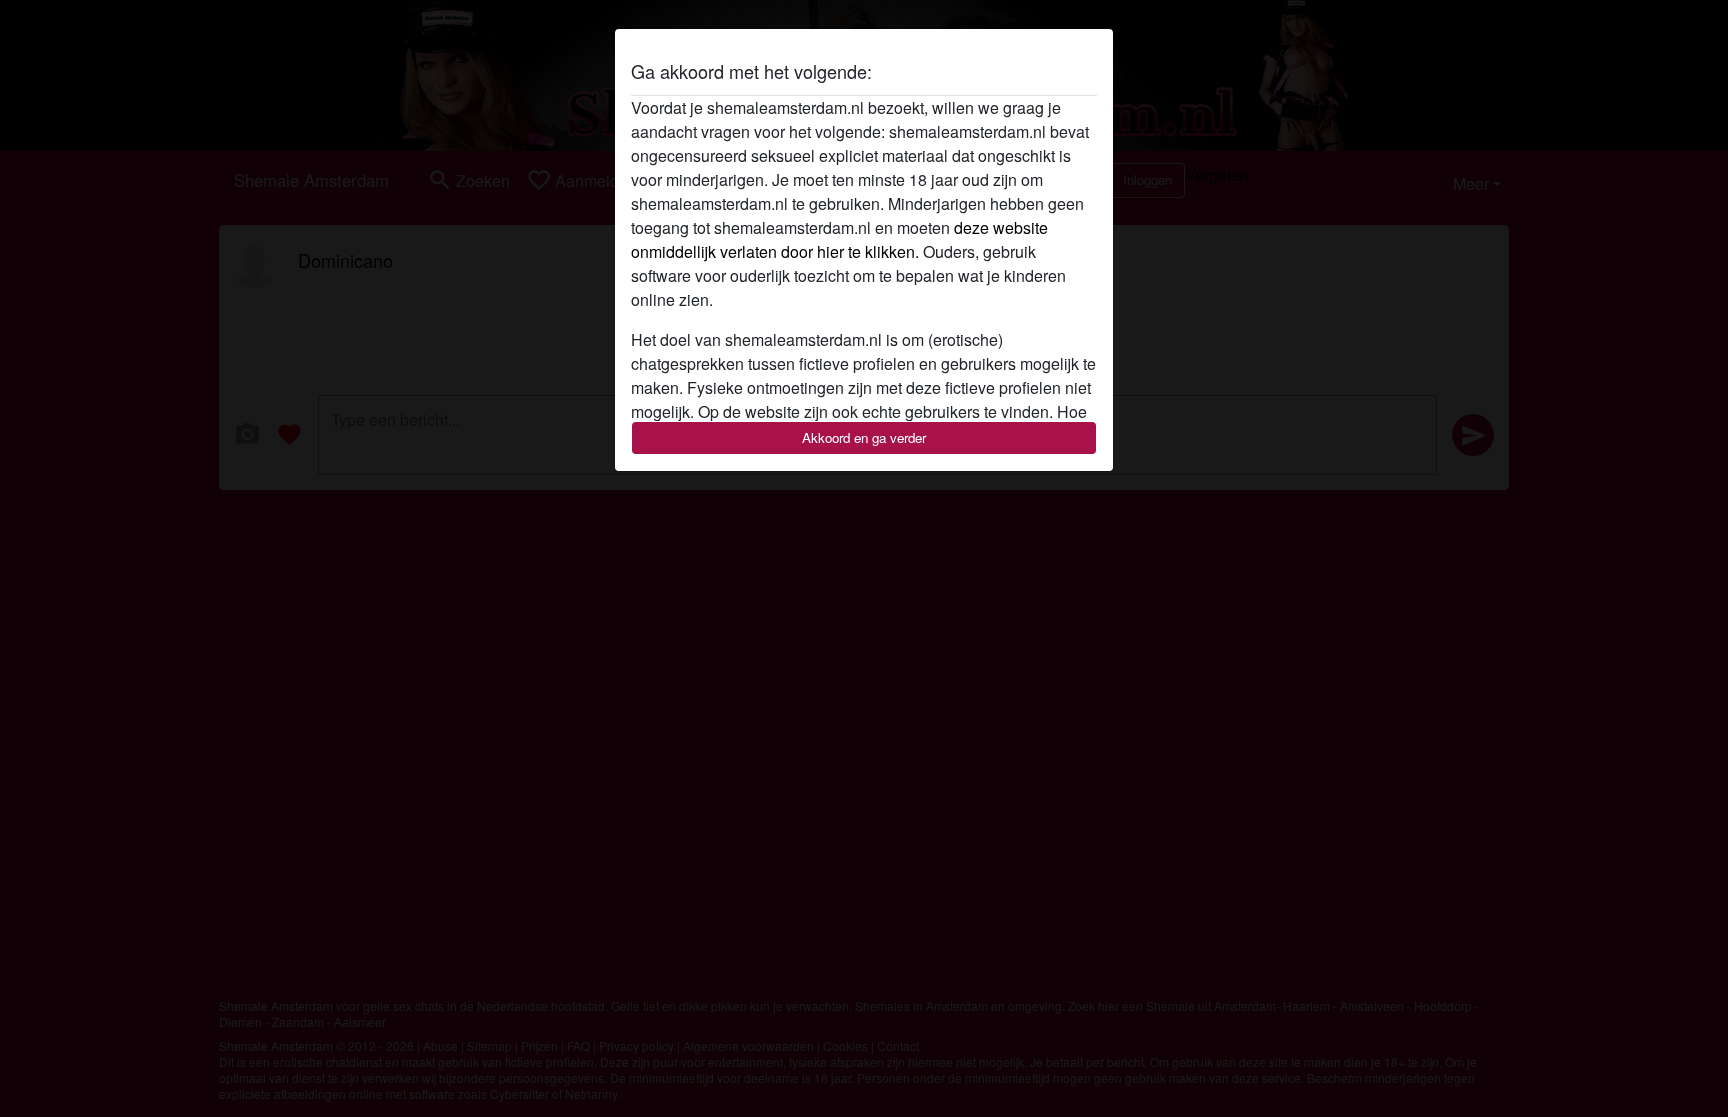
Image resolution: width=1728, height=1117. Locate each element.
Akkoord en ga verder (864, 437)
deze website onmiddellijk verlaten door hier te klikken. (839, 239)
